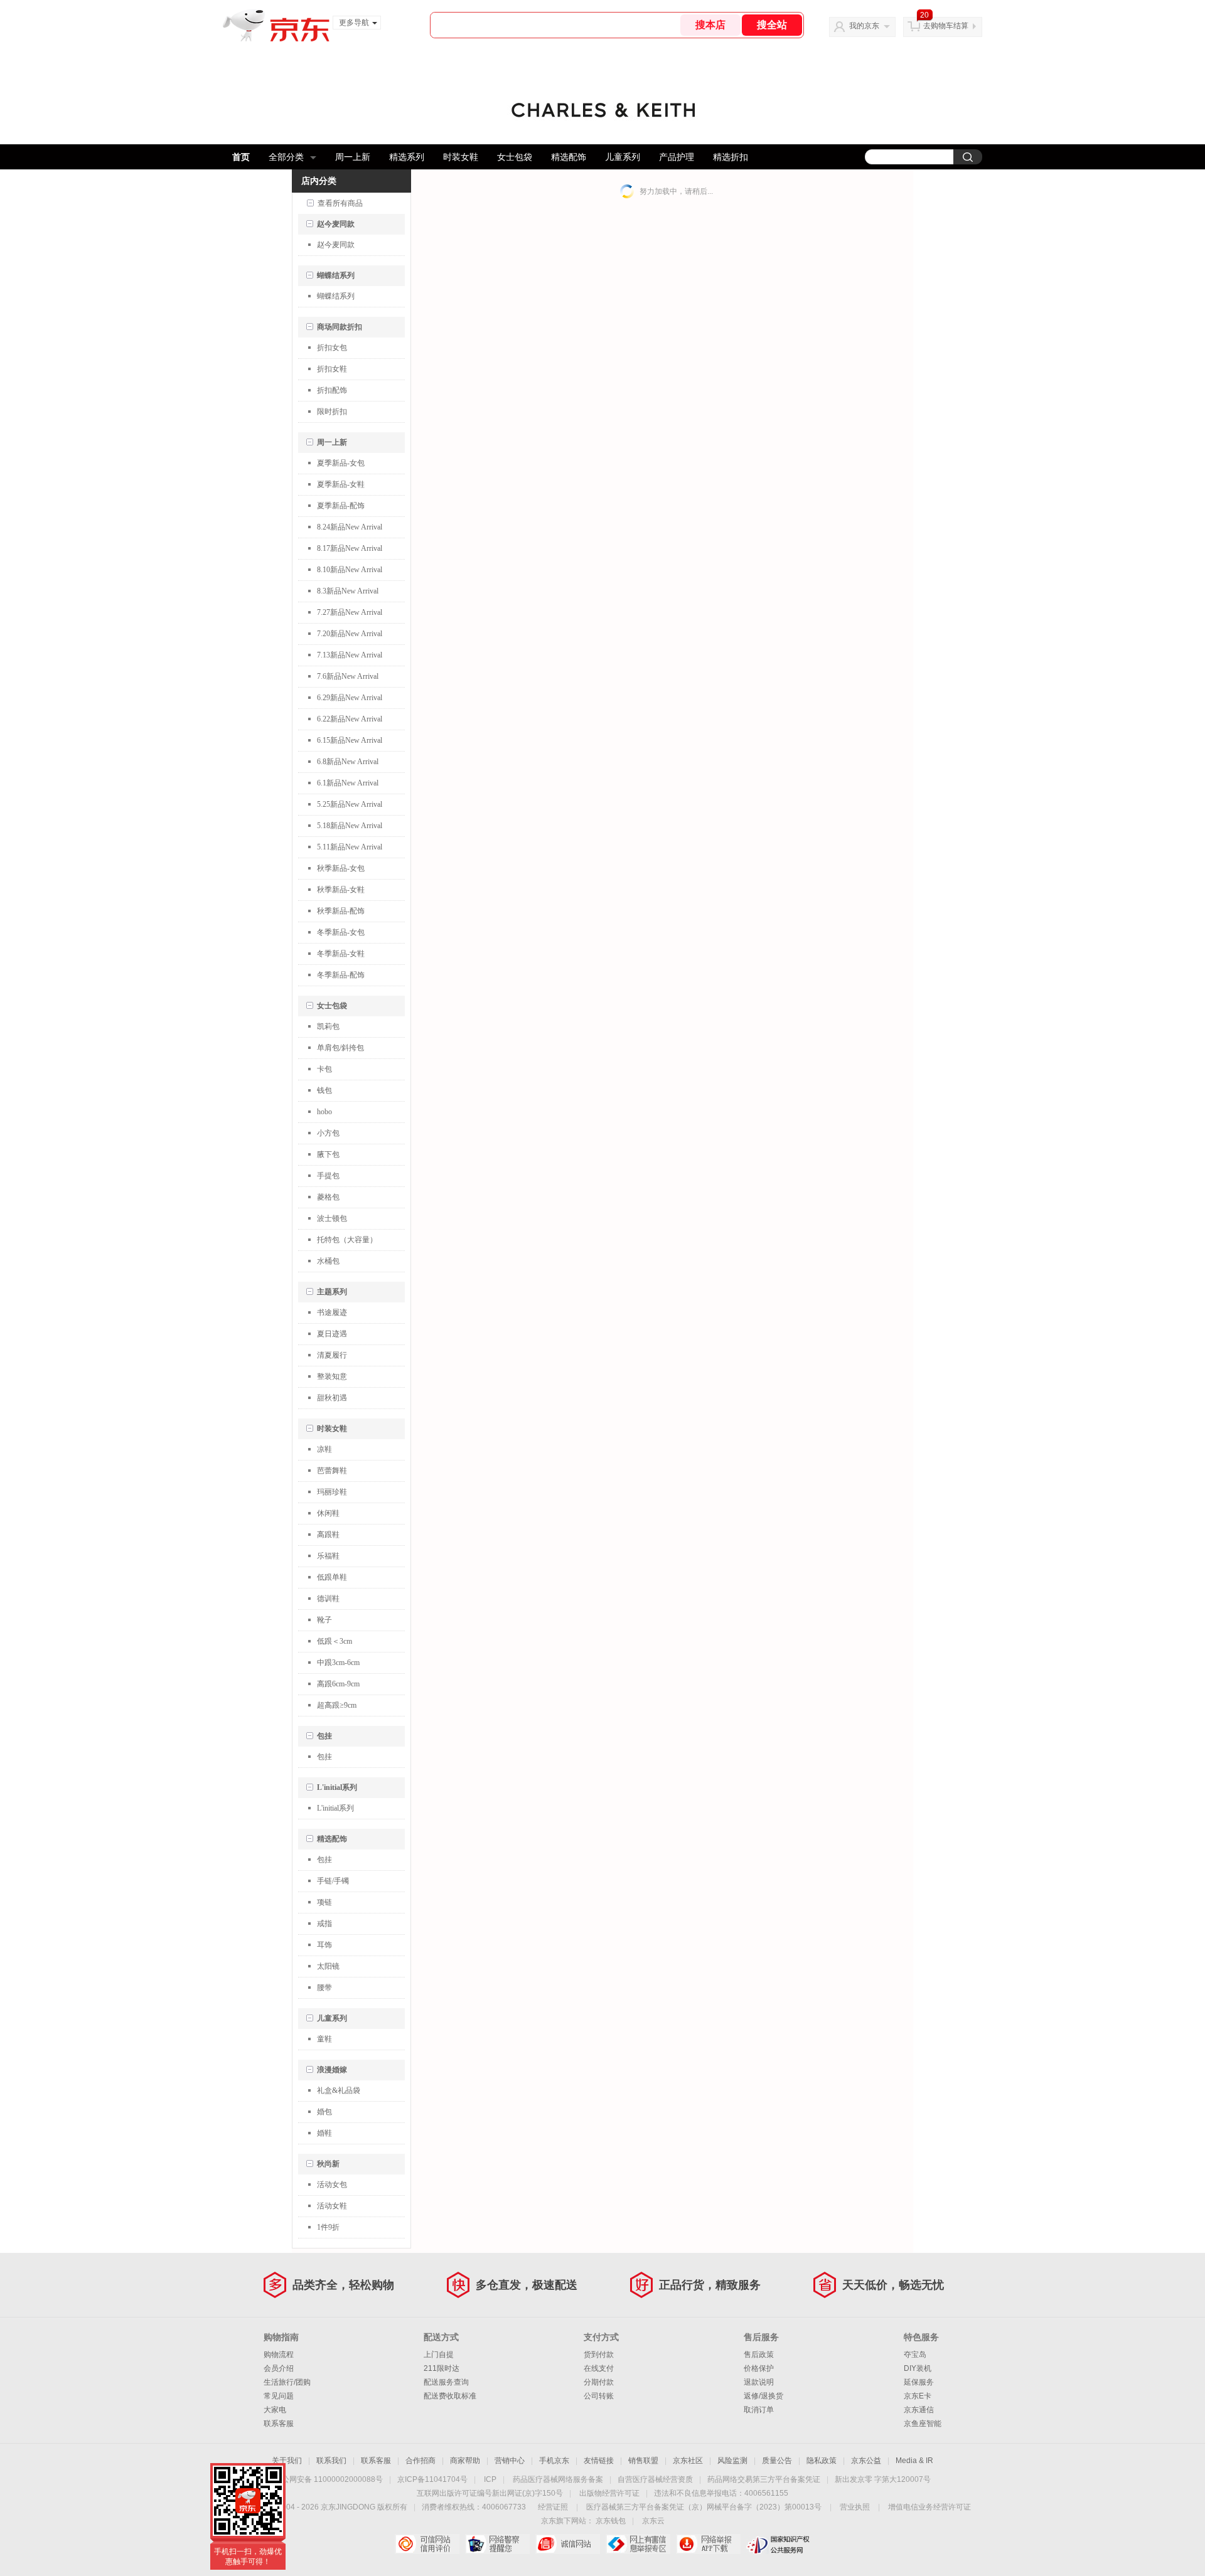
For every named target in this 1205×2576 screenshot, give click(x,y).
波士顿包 (332, 1218)
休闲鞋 (328, 1513)
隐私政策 (822, 2461)
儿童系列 (623, 157)
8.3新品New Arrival (348, 591)
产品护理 (677, 157)
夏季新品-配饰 (341, 506)
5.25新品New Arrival (350, 804)
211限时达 (442, 2368)
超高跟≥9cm (337, 1705)
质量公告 (777, 2461)
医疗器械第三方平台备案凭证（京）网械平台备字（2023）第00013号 (704, 2507)
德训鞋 (328, 1599)
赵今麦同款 (336, 224)
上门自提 (439, 2355)
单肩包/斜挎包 (340, 1048)
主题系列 (332, 1292)
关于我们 (287, 2461)
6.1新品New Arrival (348, 783)
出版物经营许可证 (609, 2493)
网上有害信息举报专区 (638, 2544)
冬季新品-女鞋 (341, 954)
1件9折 (328, 2227)
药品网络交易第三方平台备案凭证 (764, 2479)
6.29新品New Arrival (350, 698)
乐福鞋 (328, 1556)
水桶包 (328, 1261)
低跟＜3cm (335, 1641)
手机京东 (554, 2461)
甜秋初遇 (332, 1398)
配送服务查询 (446, 2382)
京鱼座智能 (923, 2424)
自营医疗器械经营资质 (655, 2479)
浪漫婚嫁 (332, 2070)
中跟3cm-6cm (338, 1663)
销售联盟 (643, 2461)
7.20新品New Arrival (350, 634)
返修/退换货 (763, 2396)
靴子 (324, 1620)
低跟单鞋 (332, 1577)
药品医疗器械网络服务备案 (558, 2479)
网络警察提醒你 (497, 2544)
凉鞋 (324, 1449)
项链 (324, 1902)
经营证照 (553, 2507)
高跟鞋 (328, 1535)
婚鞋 (324, 2133)
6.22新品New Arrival (350, 719)
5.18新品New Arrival (350, 826)
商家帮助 (465, 2461)
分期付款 (599, 2382)
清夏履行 (332, 1355)
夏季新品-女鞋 (341, 484)
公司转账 (599, 2396)
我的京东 (864, 26)
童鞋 (324, 2039)
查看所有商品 (340, 203)
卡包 (324, 1069)
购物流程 (279, 2355)
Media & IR (914, 2461)
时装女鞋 (461, 157)
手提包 (328, 1176)
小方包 (328, 1133)
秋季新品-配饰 (341, 911)
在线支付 (599, 2368)
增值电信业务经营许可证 (929, 2507)
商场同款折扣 (340, 327)
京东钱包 (611, 2521)
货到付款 (599, 2355)
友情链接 (599, 2461)
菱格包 (328, 1197)
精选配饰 (569, 157)
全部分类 (286, 157)
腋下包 (328, 1154)
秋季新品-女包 (341, 868)
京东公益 (866, 2461)
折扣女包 (332, 348)
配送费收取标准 (450, 2396)
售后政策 (759, 2355)
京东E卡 (918, 2396)
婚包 (324, 2112)
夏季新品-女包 (341, 463)
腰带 (324, 1988)
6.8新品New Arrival (348, 762)
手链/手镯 (333, 1881)
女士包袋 (515, 157)
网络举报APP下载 (708, 2544)
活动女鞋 (332, 2206)
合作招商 (420, 2461)
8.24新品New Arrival (350, 527)
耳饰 (324, 1945)
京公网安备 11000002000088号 (329, 2479)
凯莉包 (328, 1026)
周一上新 (353, 157)
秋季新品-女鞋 (341, 890)
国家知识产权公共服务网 (779, 2544)
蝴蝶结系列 (336, 275)
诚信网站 (568, 2544)
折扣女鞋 (332, 369)
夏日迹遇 (332, 1334)
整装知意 (332, 1376)
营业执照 (855, 2507)
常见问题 (279, 2396)
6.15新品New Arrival (350, 740)
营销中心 (510, 2461)
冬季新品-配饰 (341, 975)
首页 (241, 157)
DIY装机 (918, 2368)
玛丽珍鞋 (332, 1492)
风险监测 (732, 2461)
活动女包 (332, 2185)
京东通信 (919, 2410)
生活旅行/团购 (287, 2382)
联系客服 (279, 2424)
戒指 (324, 1924)
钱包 (324, 1090)
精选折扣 (731, 157)
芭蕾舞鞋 (332, 1471)
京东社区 (688, 2461)
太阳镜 (328, 1966)
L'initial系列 (337, 1787)
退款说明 (759, 2382)
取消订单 (759, 2410)
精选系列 (407, 157)
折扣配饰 (332, 390)
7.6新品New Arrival (348, 676)
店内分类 (319, 181)
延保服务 (919, 2382)
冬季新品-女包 (341, 932)
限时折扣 (332, 412)
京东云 (653, 2521)
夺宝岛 (915, 2355)
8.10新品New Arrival (350, 570)
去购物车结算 (946, 26)
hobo (324, 1112)
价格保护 (759, 2368)
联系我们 (331, 2461)
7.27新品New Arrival (350, 612)
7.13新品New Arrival (350, 655)
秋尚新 (328, 2164)
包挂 (324, 1736)
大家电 (275, 2410)
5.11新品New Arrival (350, 847)
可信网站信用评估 (427, 2544)
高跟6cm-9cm (338, 1684)
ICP (490, 2479)
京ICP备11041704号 (432, 2479)
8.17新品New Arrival (350, 548)
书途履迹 (332, 1312)
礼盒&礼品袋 (339, 2090)
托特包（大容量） (347, 1240)
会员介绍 (279, 2368)
